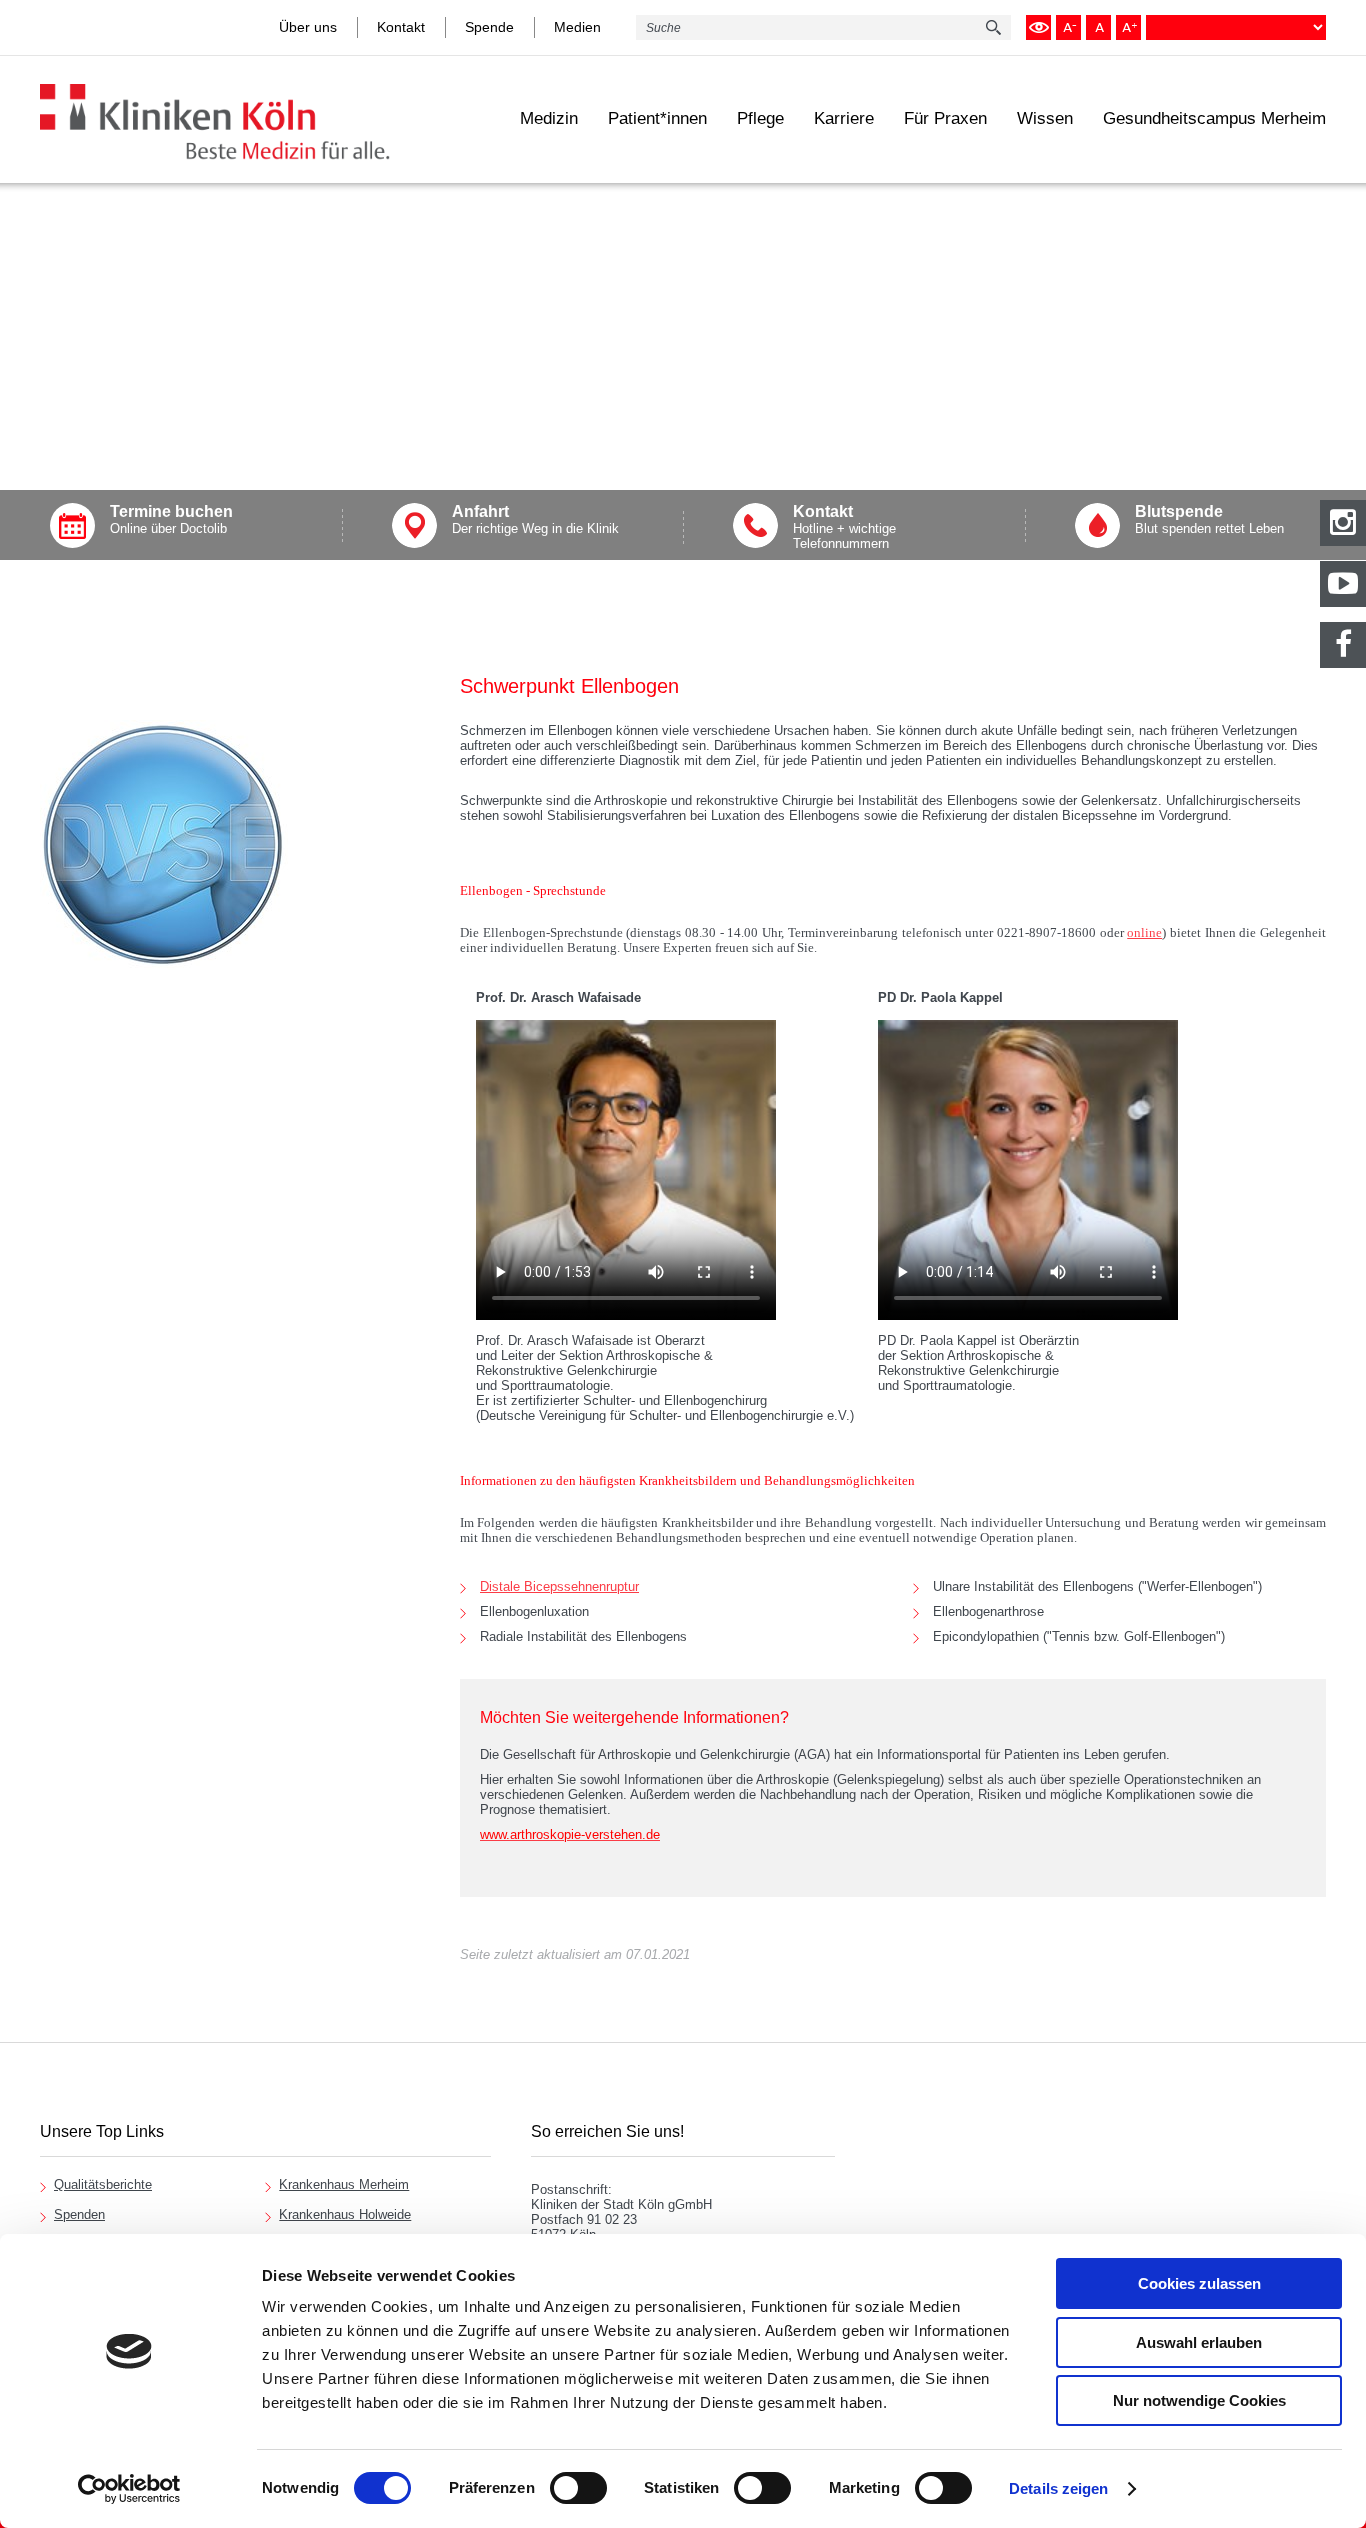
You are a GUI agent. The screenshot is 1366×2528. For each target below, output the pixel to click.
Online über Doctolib (171, 519)
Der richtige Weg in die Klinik (535, 519)
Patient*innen (657, 118)
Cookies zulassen (1199, 2283)
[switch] (578, 2488)
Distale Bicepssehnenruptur (559, 1586)
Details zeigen (1058, 2488)
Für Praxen (945, 118)
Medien (577, 27)
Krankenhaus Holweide (345, 2214)
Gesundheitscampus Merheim (1214, 118)
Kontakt (401, 27)
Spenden (79, 2214)
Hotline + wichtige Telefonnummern (844, 527)
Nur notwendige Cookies (1199, 2400)
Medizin (549, 118)
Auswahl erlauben (1199, 2342)
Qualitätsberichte (103, 2184)
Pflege (760, 118)
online (1144, 932)
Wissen (1045, 118)
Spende (489, 27)
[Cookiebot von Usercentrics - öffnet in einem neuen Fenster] (129, 2489)
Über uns (308, 27)
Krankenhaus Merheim (344, 2184)
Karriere (844, 118)
